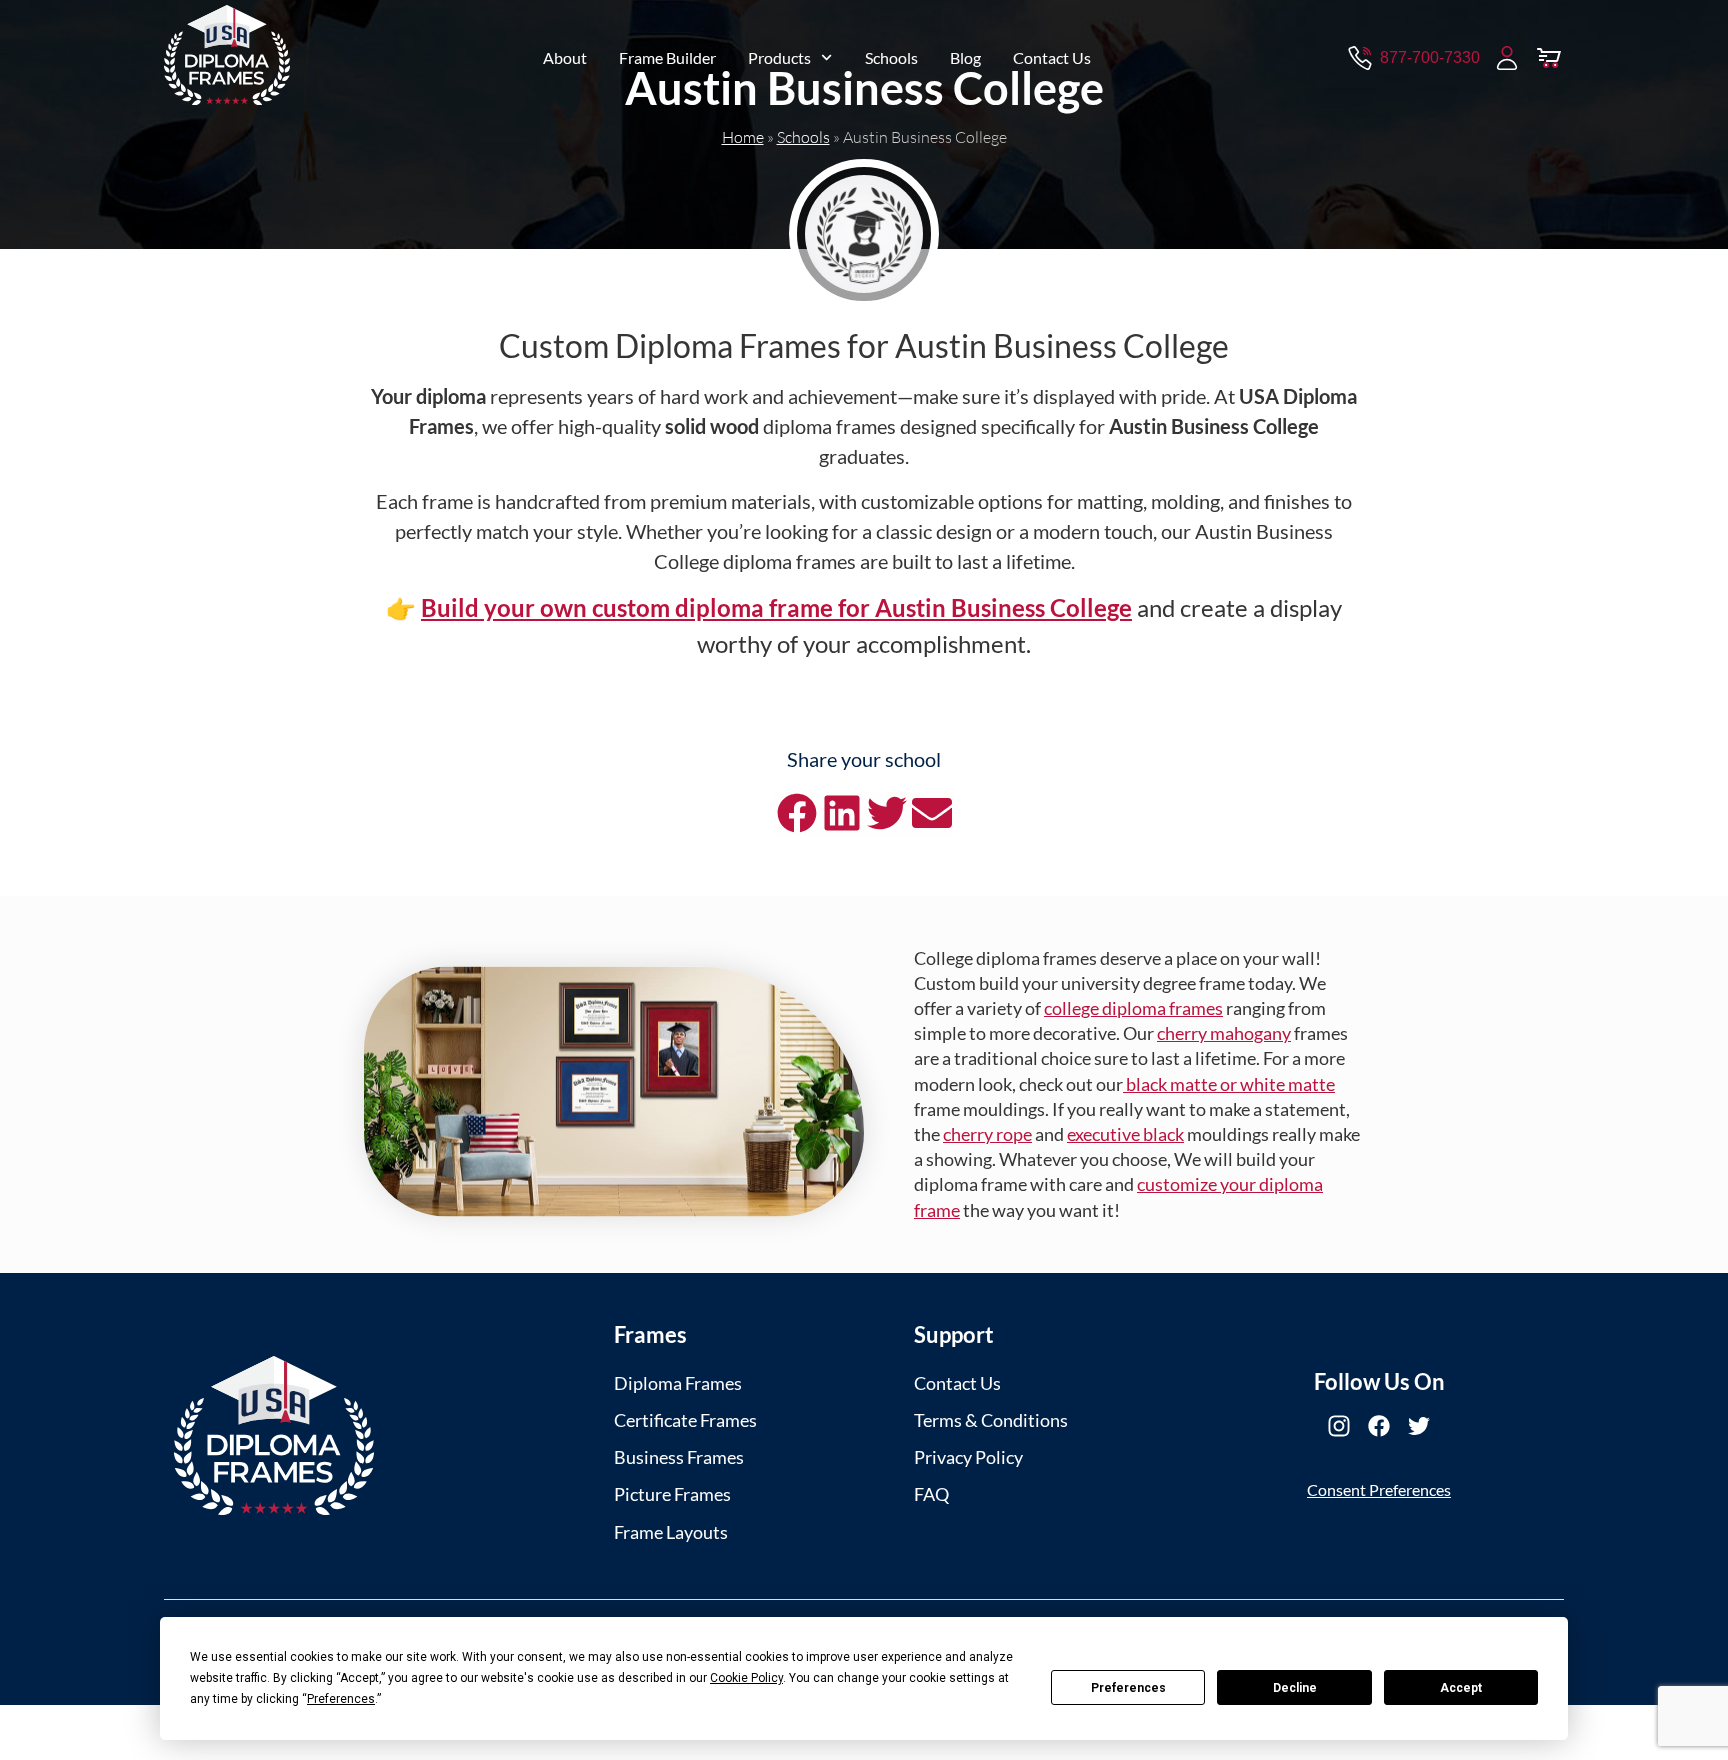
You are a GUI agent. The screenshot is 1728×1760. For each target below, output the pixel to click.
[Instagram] (1339, 1426)
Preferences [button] (341, 1699)
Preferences (1128, 1688)
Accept (1461, 1688)
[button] (796, 813)
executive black (1125, 1134)
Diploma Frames (678, 1383)
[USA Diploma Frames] (274, 1435)
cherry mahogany (1224, 1033)
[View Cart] (1549, 58)
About (565, 57)
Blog (965, 57)
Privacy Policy (968, 1457)
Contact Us (1052, 57)
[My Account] (1507, 58)
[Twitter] (1419, 1426)
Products (779, 57)
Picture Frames (672, 1494)
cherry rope (987, 1134)
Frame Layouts (671, 1532)
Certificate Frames (685, 1420)
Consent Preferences (1379, 1489)
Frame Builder (667, 57)
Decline (1295, 1688)
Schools (891, 57)
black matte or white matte (1229, 1084)
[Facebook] (1379, 1426)
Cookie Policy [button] (746, 1678)
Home (743, 137)
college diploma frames (1133, 1008)
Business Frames (679, 1457)
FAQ (931, 1494)
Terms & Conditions (991, 1420)
